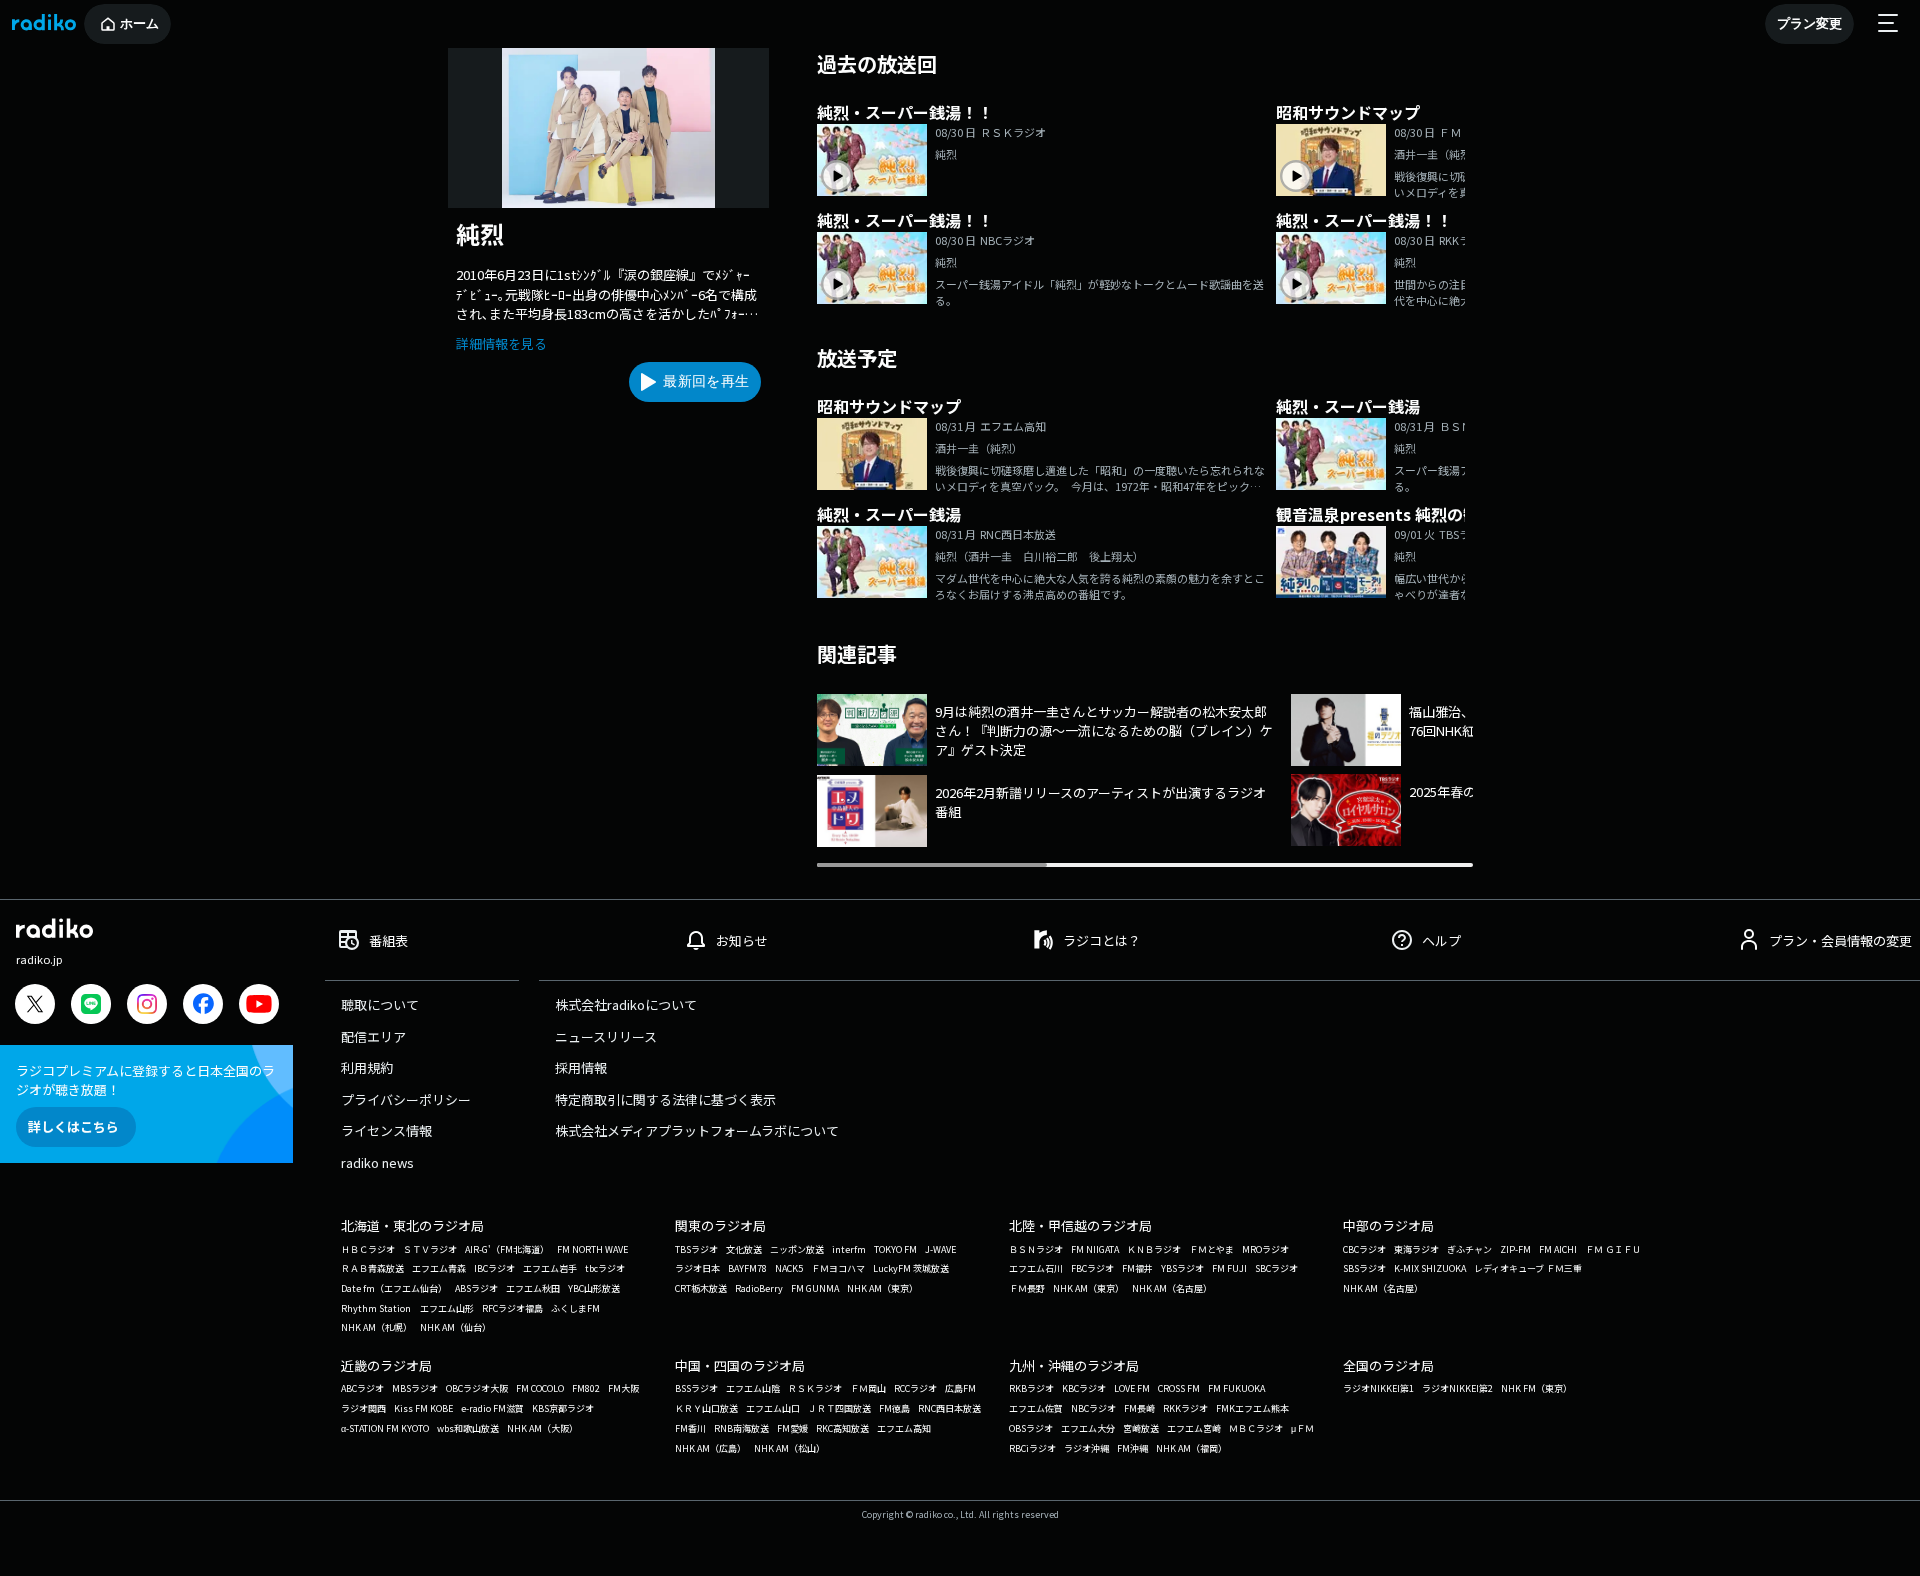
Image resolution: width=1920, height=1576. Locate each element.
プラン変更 (1809, 23)
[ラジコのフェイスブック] (203, 1006)
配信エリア (373, 1036)
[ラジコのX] (35, 1006)
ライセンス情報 (386, 1130)
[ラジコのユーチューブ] (259, 1006)
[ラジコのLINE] (91, 1006)
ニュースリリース (606, 1036)
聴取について (380, 1004)
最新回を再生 (706, 381)
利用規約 (367, 1067)
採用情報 (581, 1067)
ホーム (139, 23)
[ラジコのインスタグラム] (147, 1004)
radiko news (377, 1162)
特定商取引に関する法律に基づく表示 (665, 1099)
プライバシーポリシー (406, 1099)
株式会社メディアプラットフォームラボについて (697, 1130)
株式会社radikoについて (626, 1004)
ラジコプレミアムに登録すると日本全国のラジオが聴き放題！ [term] (145, 1080)
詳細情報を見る (501, 343)
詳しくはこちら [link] (73, 1126)
